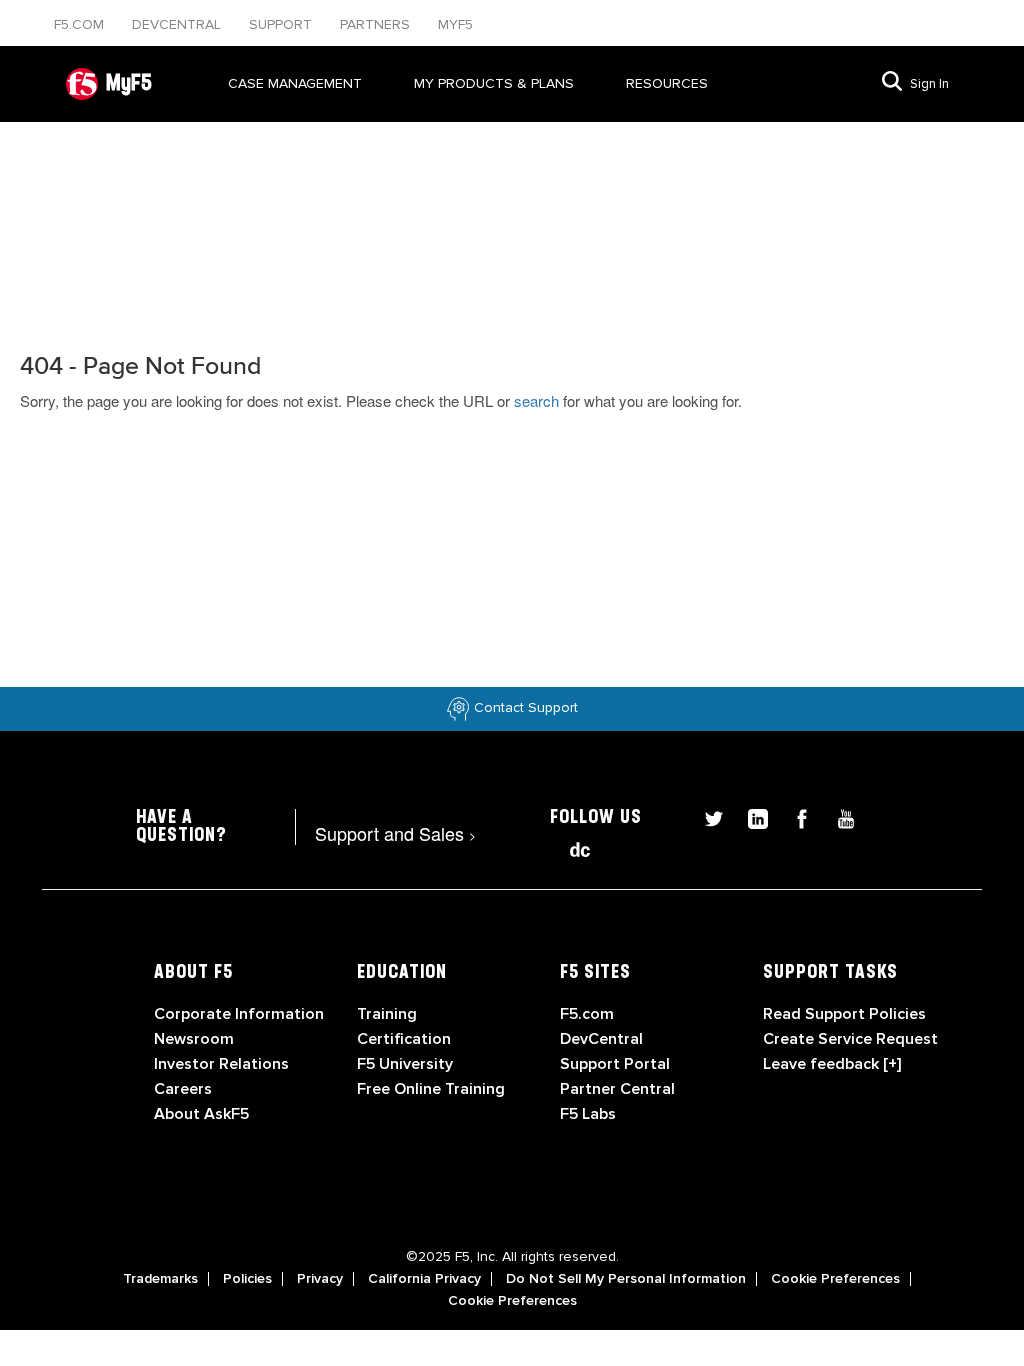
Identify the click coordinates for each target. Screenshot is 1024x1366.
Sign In (929, 84)
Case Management (295, 83)
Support (282, 24)
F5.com (81, 24)
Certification (404, 1039)
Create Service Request (850, 1039)
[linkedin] (750, 816)
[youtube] (836, 816)
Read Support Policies (844, 1014)
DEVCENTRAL (178, 24)
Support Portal (615, 1064)
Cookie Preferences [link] (835, 1279)
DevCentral (601, 1039)
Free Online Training (431, 1089)
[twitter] (706, 816)
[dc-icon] (570, 847)
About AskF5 (201, 1114)
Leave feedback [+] (832, 1064)
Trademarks (160, 1279)
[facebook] (794, 816)
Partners (377, 24)
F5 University (405, 1064)
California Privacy (424, 1279)
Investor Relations (221, 1064)
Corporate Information (239, 1014)
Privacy (320, 1279)
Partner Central (617, 1089)
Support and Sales (395, 833)
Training (387, 1014)
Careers (183, 1089)
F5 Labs (588, 1114)
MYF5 (455, 24)
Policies (247, 1279)
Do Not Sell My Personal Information (626, 1279)
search (536, 400)
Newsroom (194, 1039)
